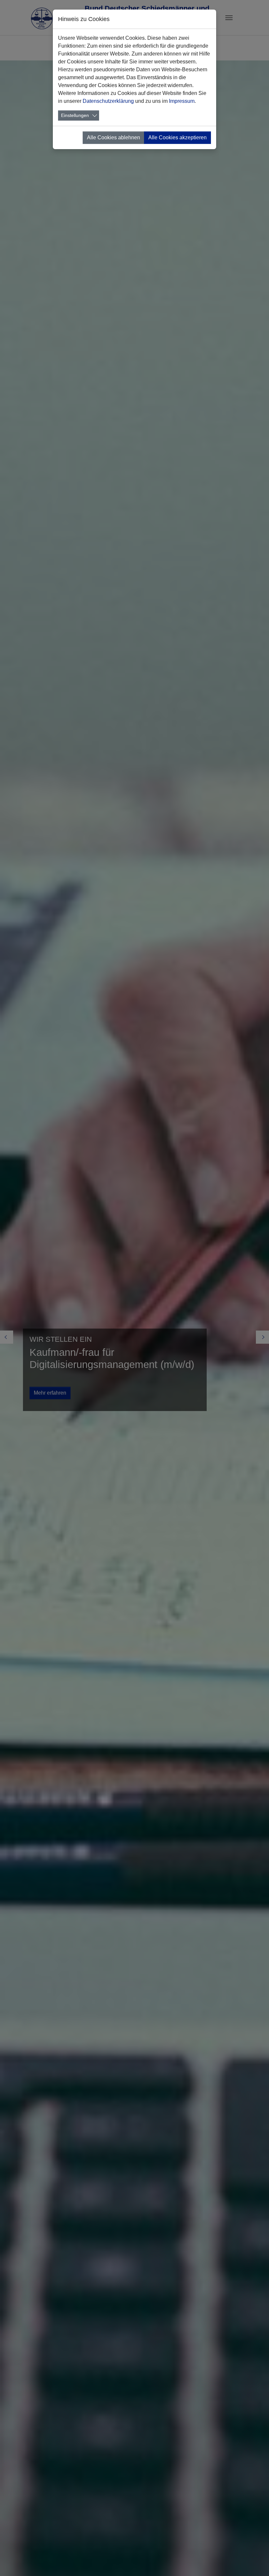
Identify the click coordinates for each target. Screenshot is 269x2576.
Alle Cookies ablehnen (114, 137)
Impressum (182, 101)
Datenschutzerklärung (108, 101)
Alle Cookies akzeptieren (177, 137)
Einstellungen (75, 115)
